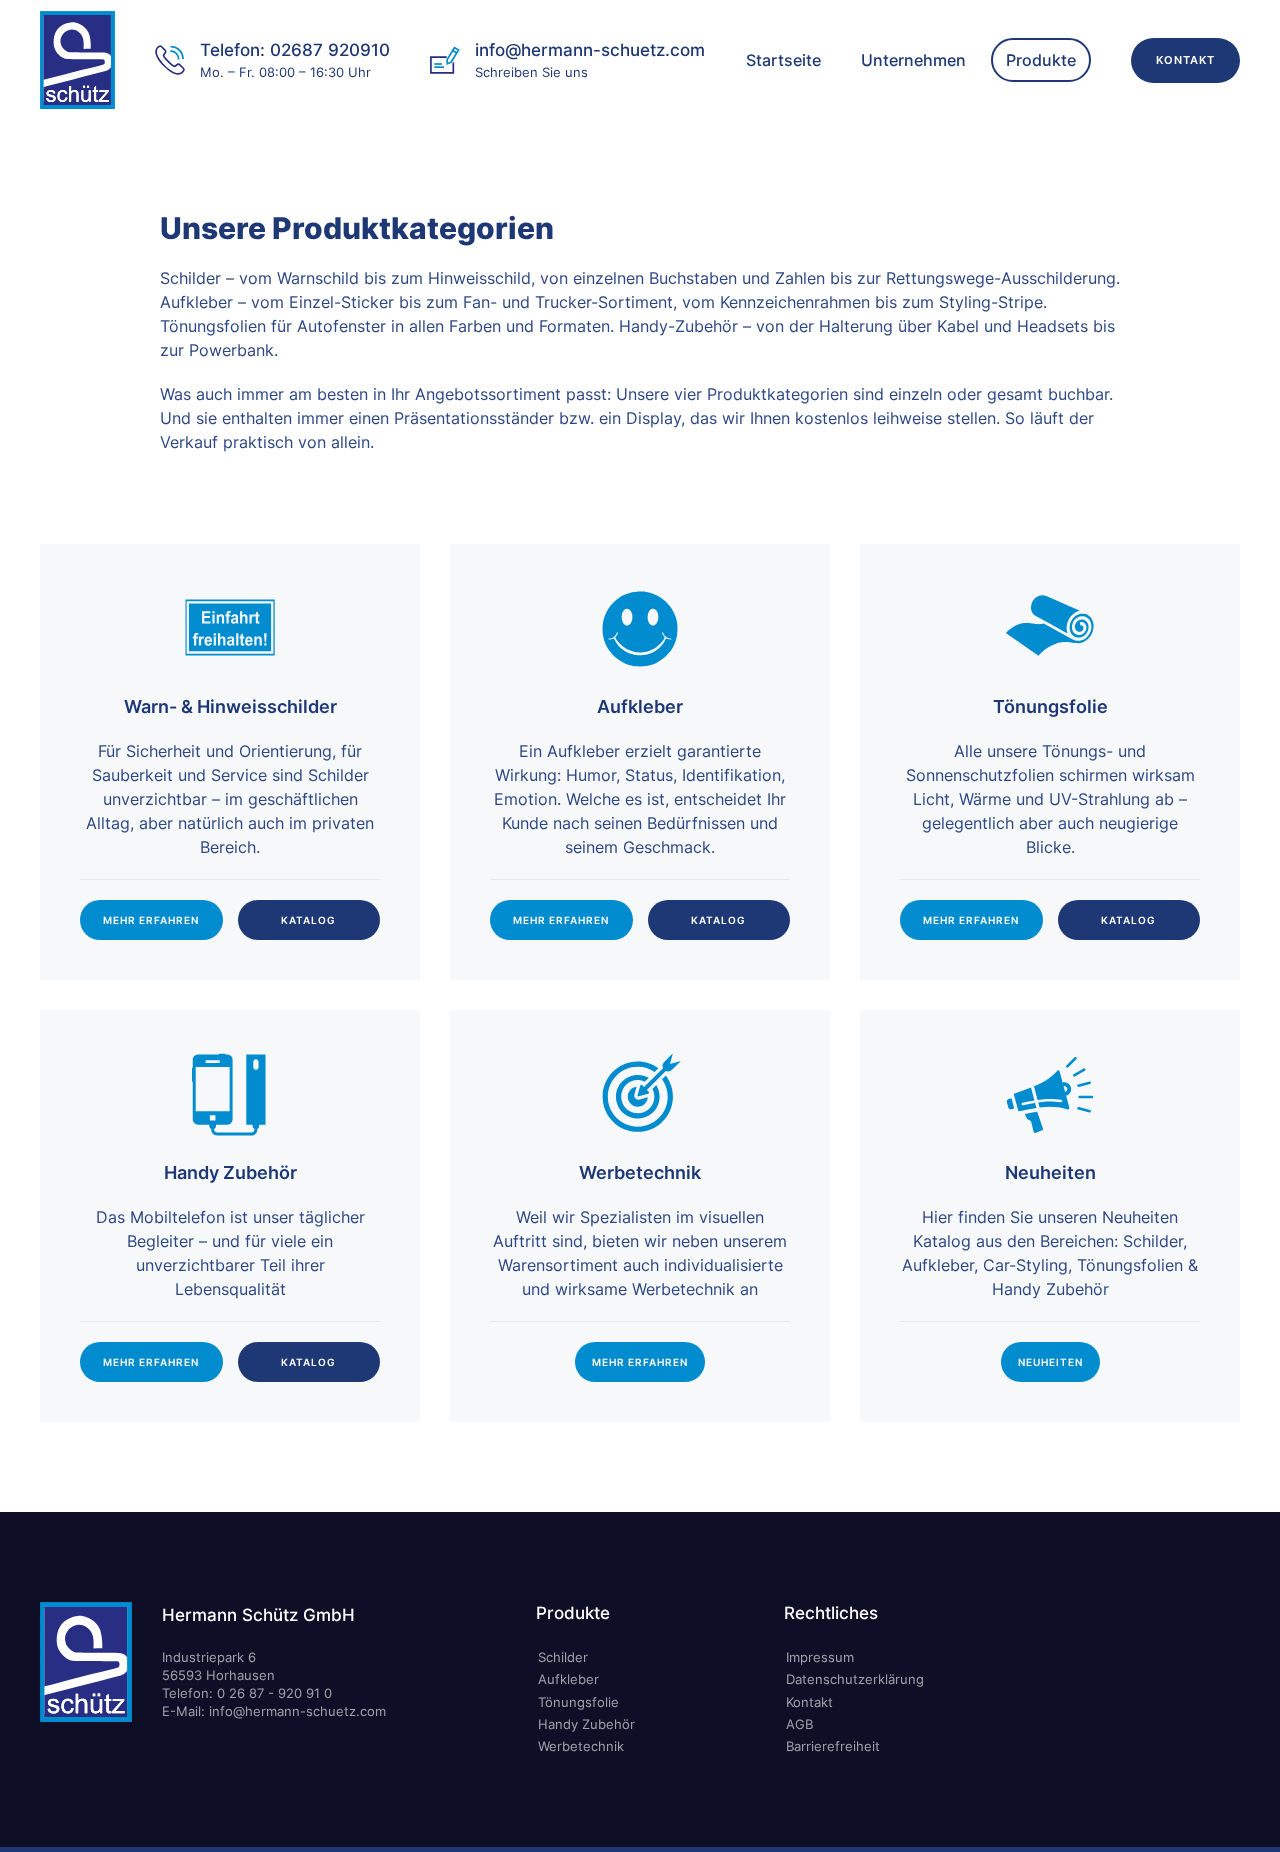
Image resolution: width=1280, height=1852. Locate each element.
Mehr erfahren (151, 920)
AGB (799, 1724)
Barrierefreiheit (833, 1746)
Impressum (820, 1657)
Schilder (563, 1657)
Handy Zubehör (586, 1724)
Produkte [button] (1041, 60)
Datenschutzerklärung (855, 1679)
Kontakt (1185, 60)
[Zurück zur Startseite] (77, 60)
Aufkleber (568, 1679)
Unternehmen (913, 60)
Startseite (783, 60)
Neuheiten (1050, 1362)
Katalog (308, 920)
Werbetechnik (581, 1746)
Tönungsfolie (578, 1702)
